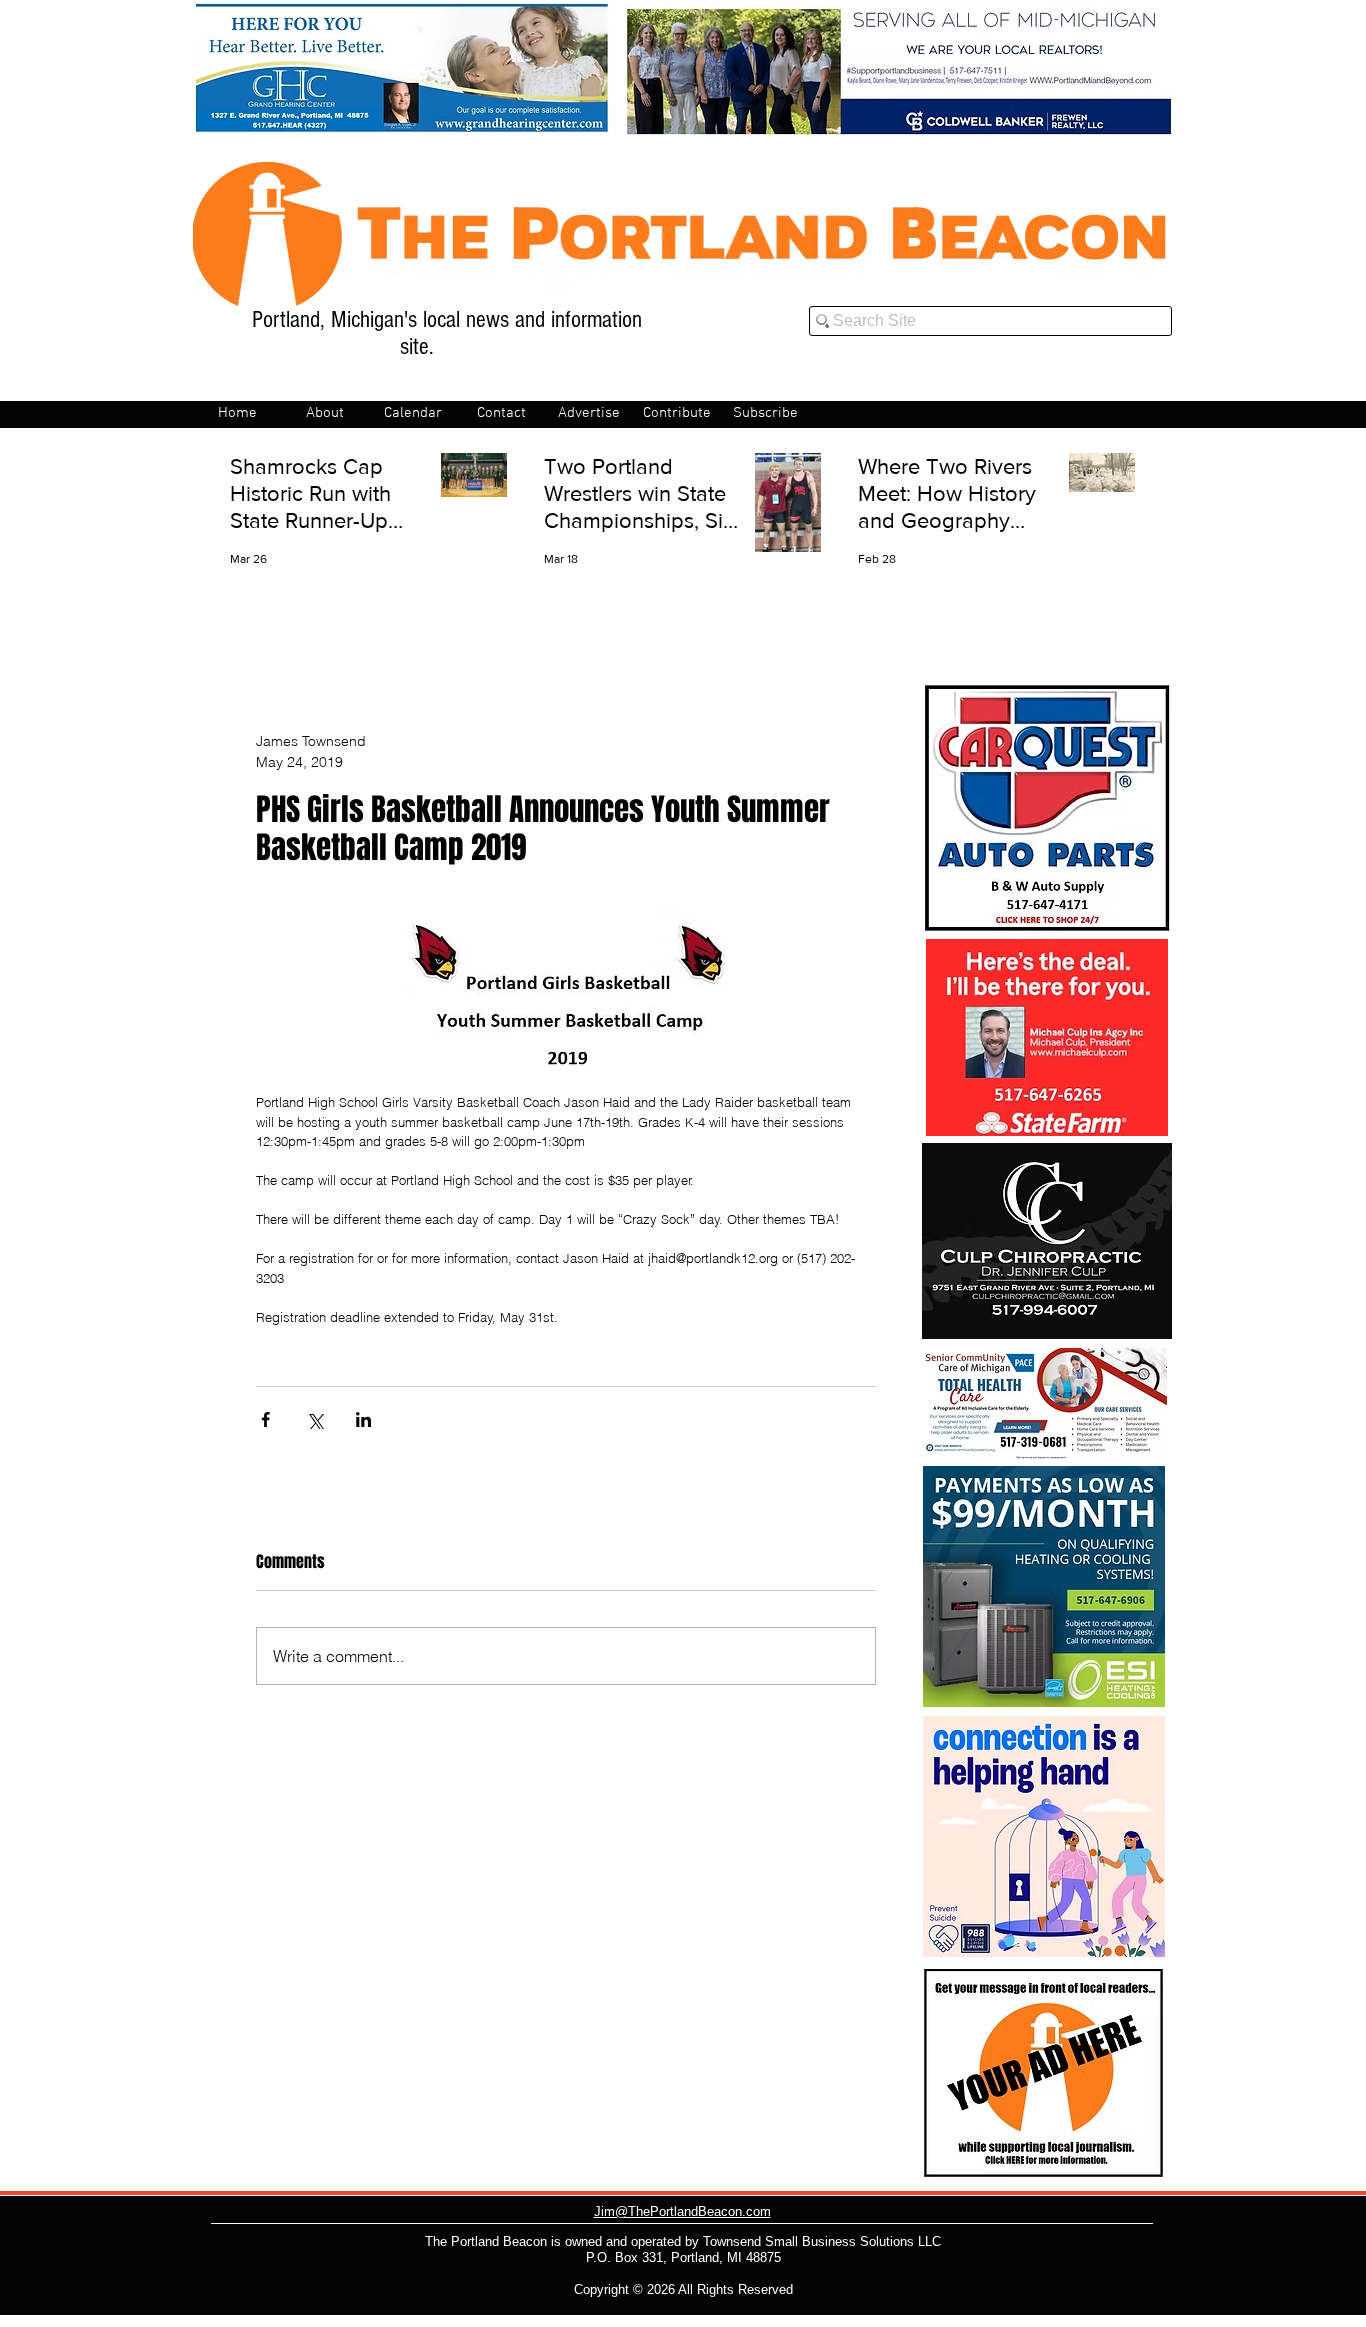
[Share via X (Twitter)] (314, 1419)
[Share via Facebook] (265, 1419)
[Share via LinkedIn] (363, 1419)
